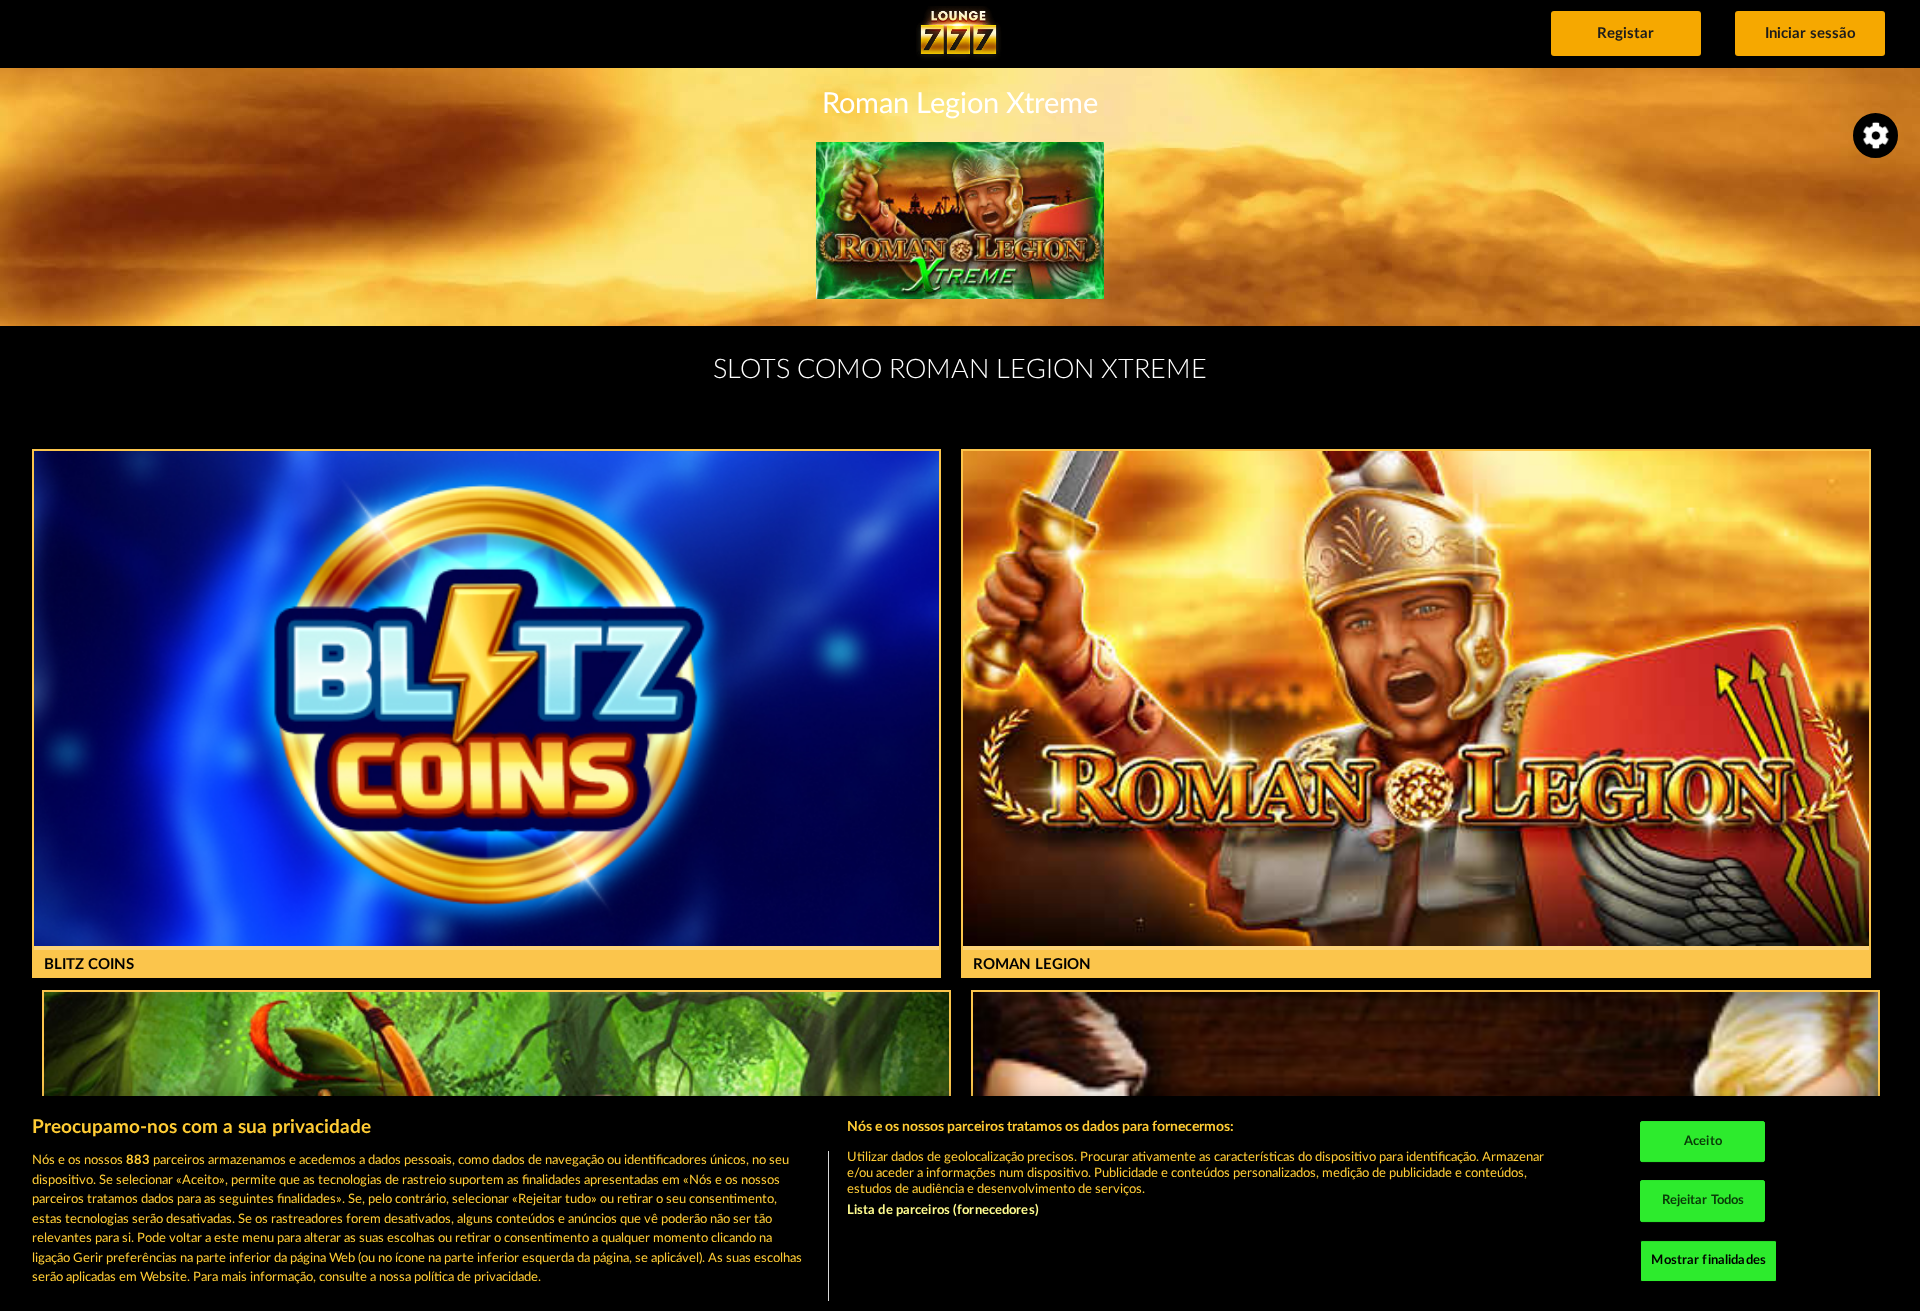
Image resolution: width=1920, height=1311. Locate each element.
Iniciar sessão (1810, 33)
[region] (960, 1203)
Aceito (1703, 1141)
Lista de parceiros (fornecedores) (943, 1210)
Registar (1625, 33)
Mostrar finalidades (1708, 1260)
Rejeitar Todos (1703, 1200)
